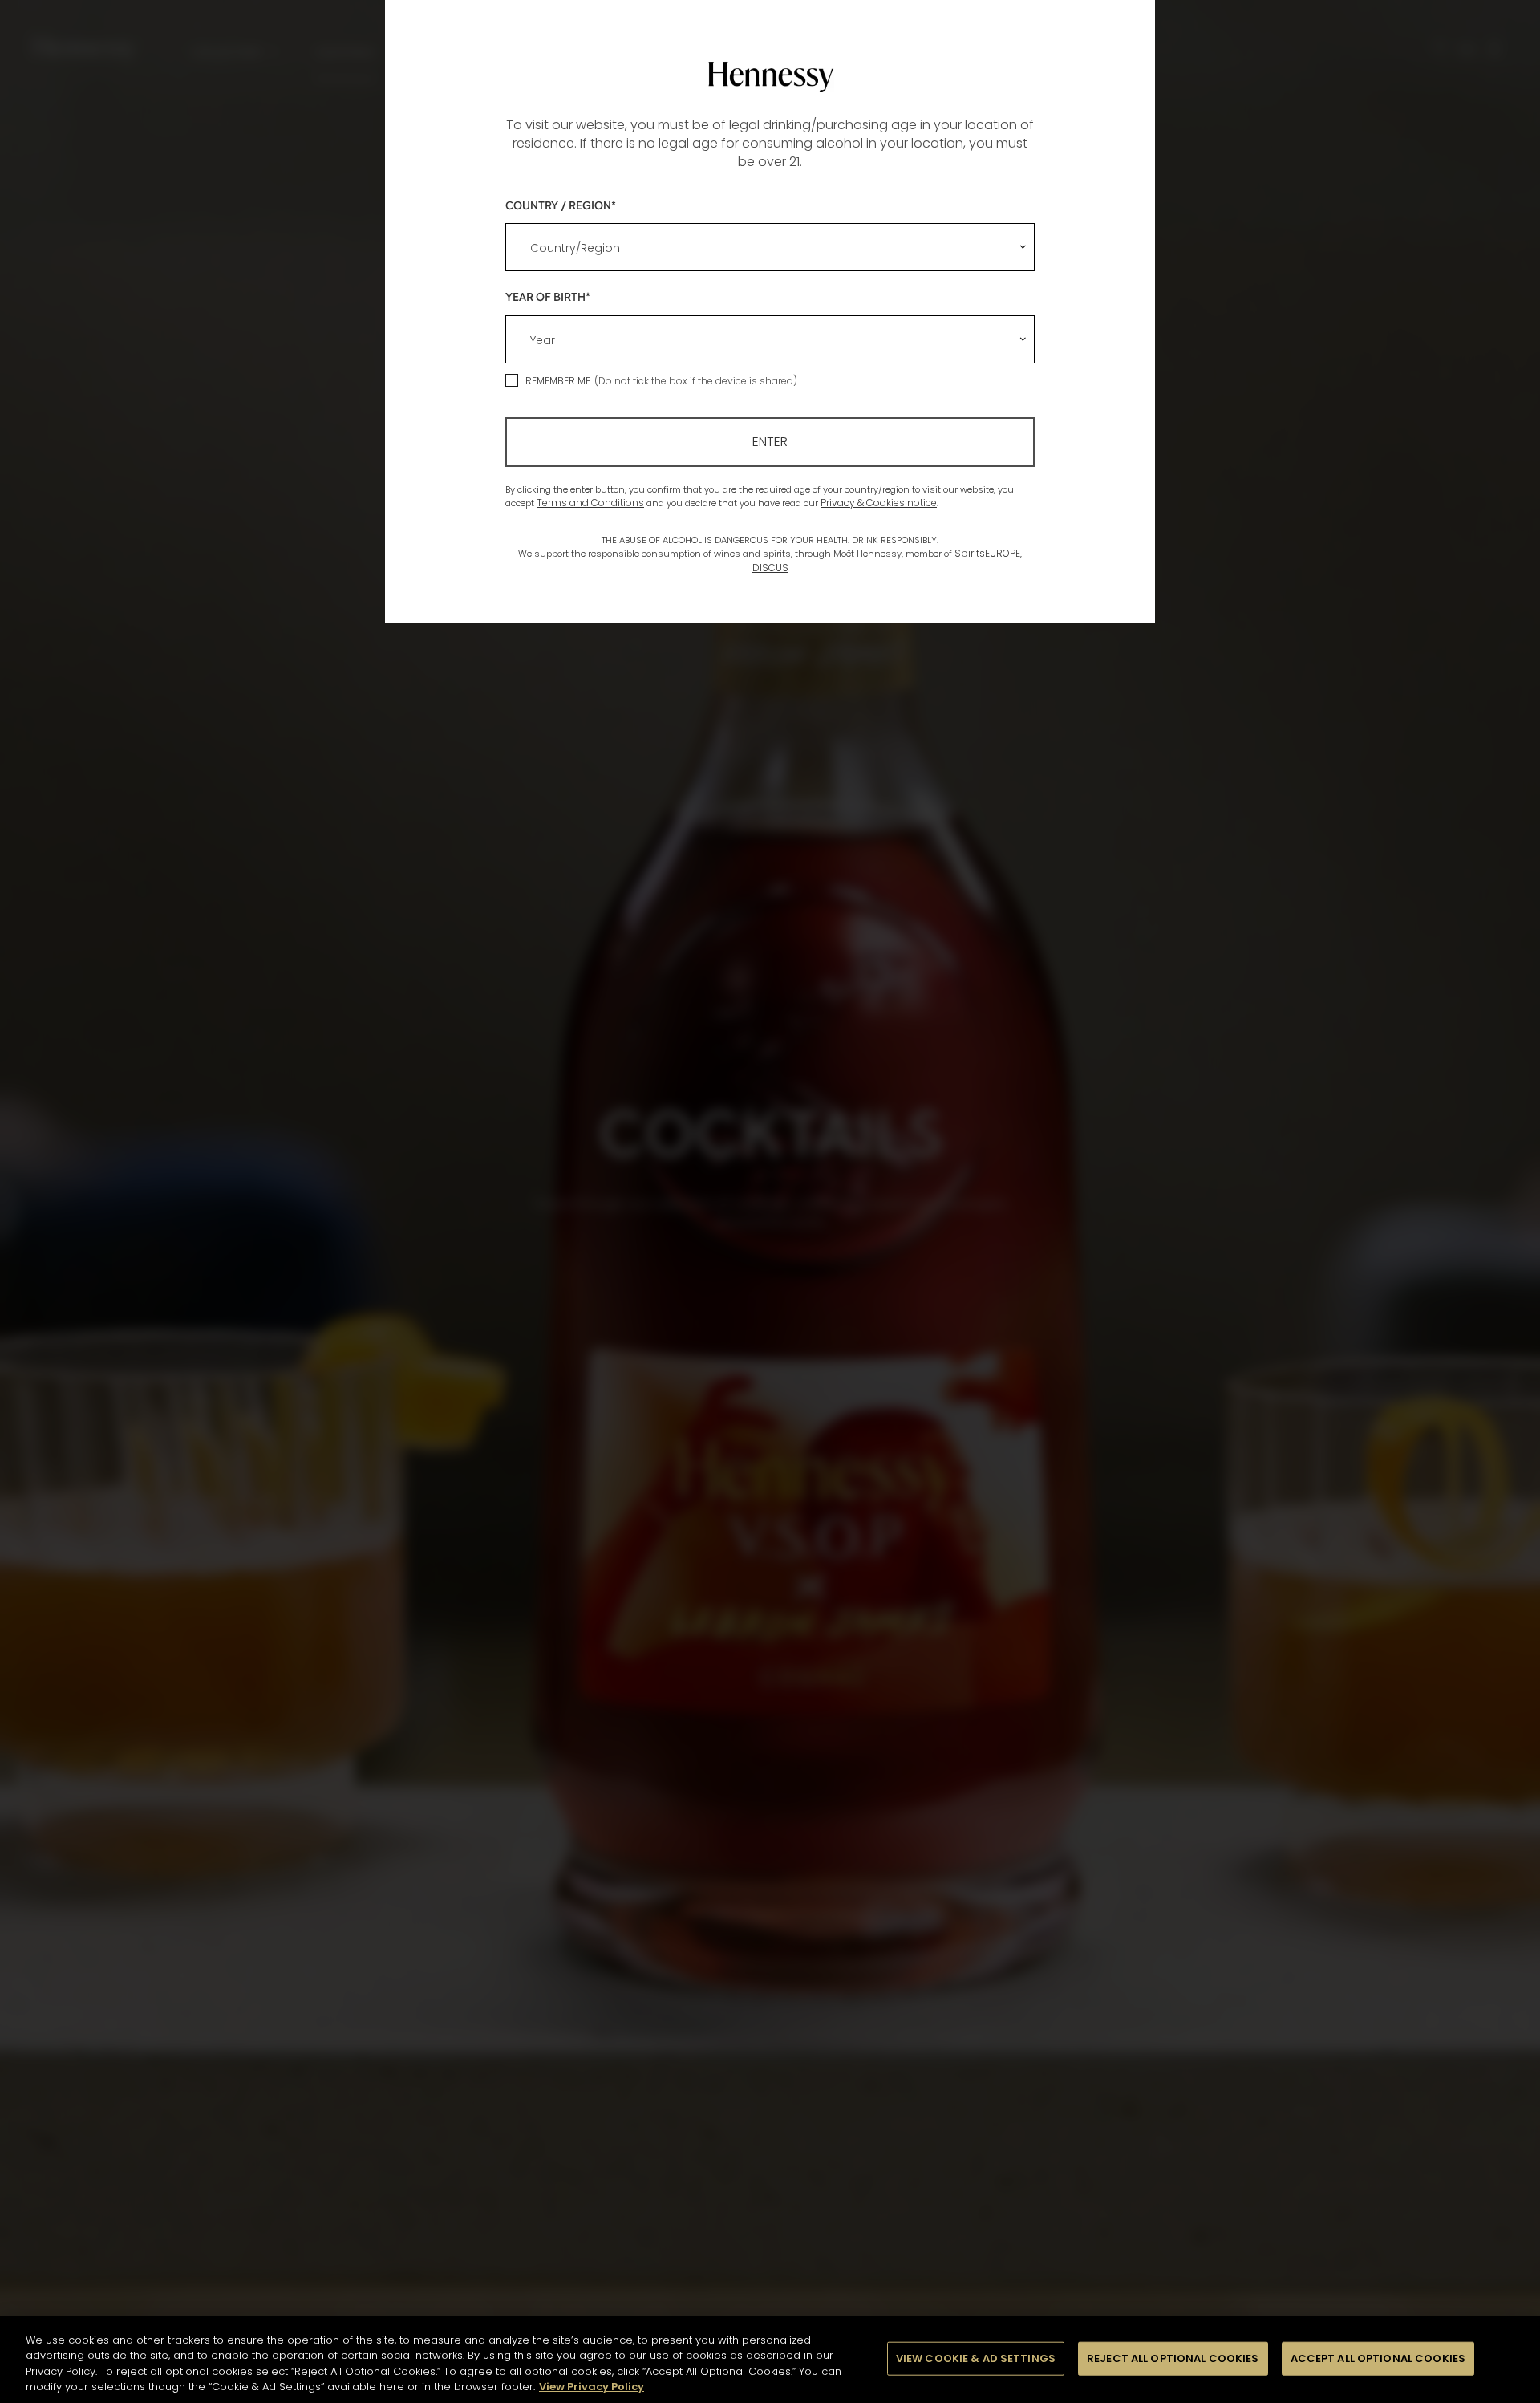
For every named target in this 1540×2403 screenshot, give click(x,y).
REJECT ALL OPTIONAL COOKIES (1173, 2358)
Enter (770, 442)
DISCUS (770, 568)
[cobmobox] (770, 247)
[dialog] (770, 1201)
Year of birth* (548, 296)
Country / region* (561, 205)
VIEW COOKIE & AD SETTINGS (976, 2358)
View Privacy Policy (592, 2387)
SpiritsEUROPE (987, 553)
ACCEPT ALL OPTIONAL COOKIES (1378, 2358)
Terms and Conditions (590, 503)
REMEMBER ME (558, 381)
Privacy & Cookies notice (879, 503)
